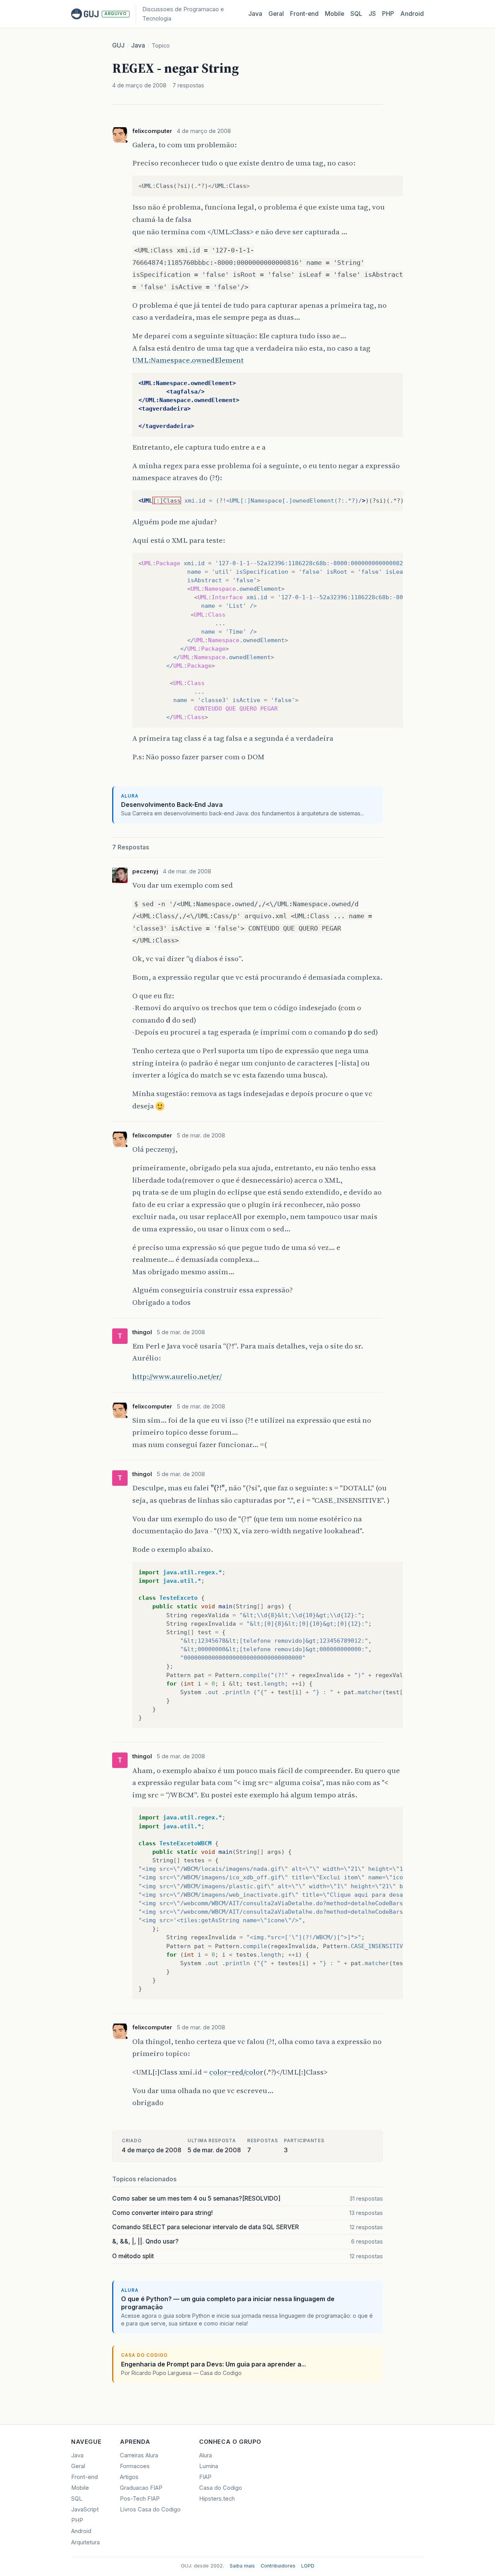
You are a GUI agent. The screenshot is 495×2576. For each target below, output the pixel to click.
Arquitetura (85, 2542)
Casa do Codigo (221, 2488)
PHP (388, 14)
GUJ (118, 45)
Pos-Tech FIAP (140, 2499)
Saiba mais (242, 2566)
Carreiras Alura (139, 2455)
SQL (356, 14)
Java (255, 14)
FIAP (205, 2477)
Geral (276, 14)
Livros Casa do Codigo (150, 2510)
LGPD (308, 2566)
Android (412, 14)
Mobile (335, 14)
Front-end (84, 2477)
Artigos (129, 2477)
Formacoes (135, 2466)
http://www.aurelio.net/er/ (177, 1376)
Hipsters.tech (217, 2499)
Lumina (209, 2466)
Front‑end (304, 14)
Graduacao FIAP (141, 2488)
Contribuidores (278, 2566)
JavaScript (85, 2510)
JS (372, 14)
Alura (206, 2455)
